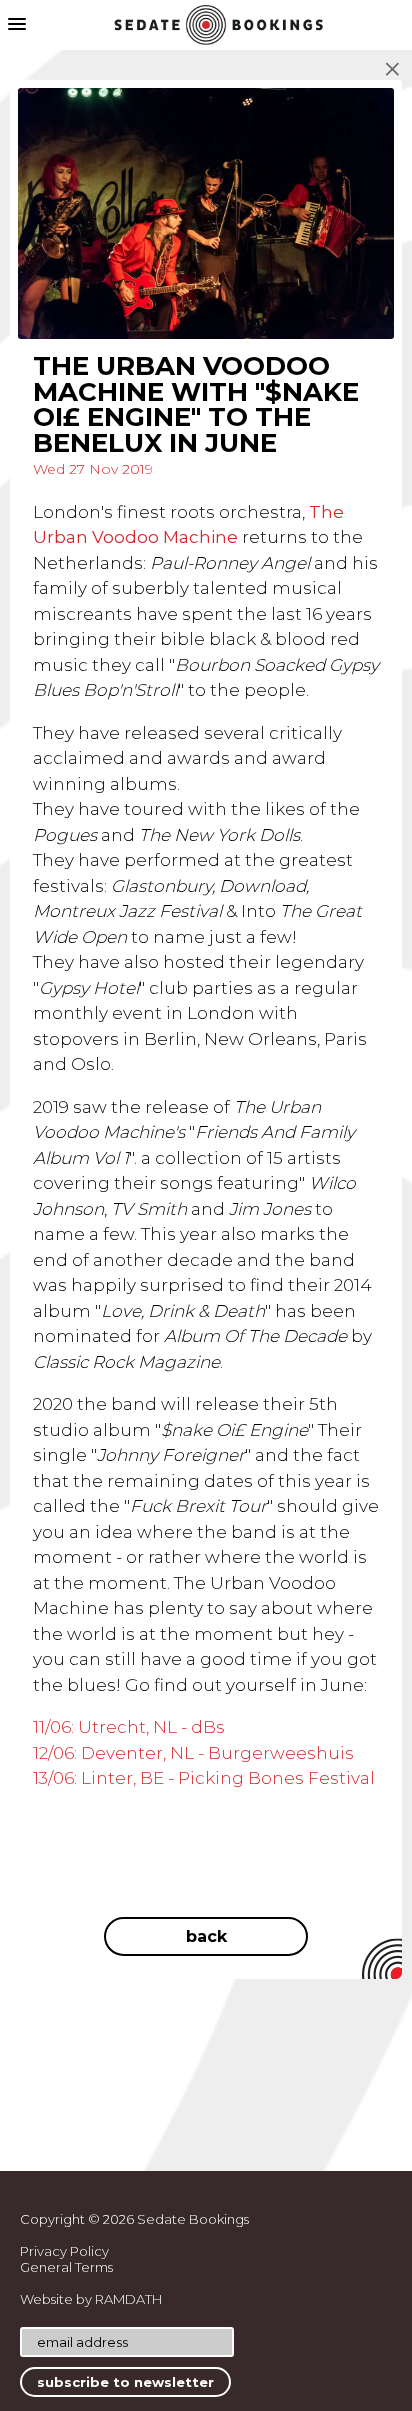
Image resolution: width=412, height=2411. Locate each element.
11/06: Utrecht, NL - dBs (129, 1727)
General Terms (66, 2267)
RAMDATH (128, 2299)
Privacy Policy (64, 2251)
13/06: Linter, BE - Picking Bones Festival (204, 1778)
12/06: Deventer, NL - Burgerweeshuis (193, 1753)
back (206, 1936)
